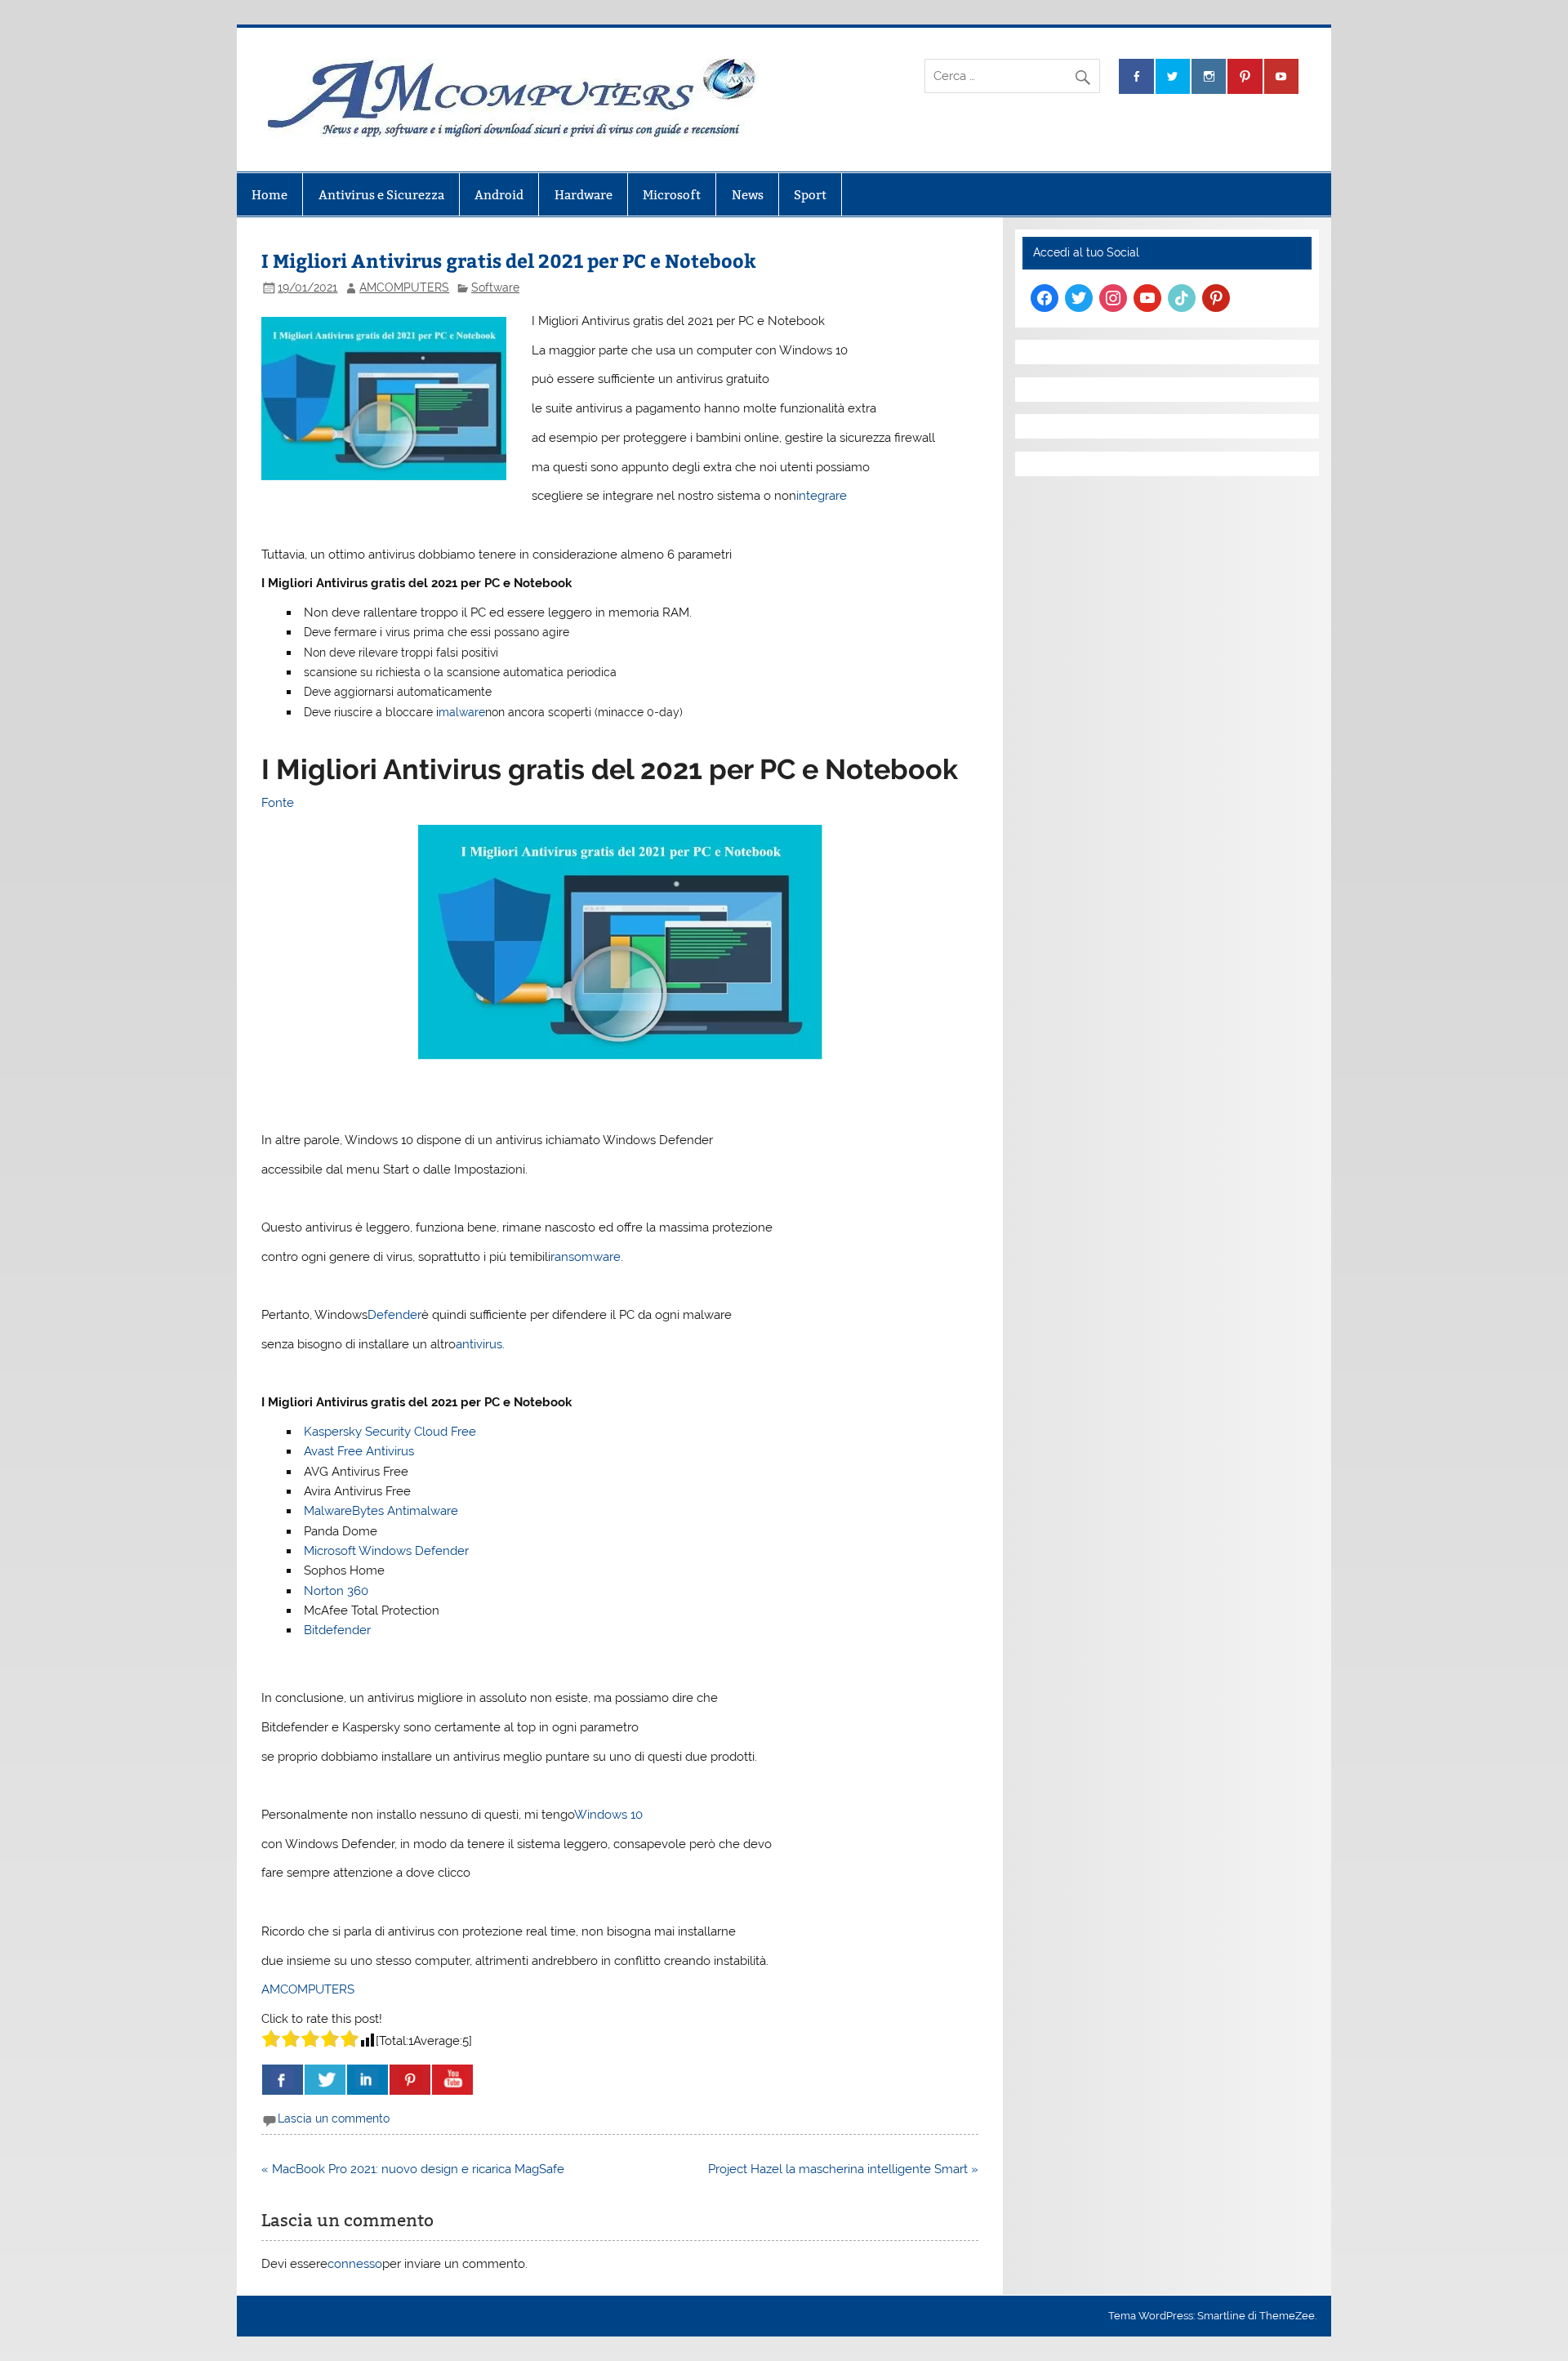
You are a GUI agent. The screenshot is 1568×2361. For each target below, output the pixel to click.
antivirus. (480, 1344)
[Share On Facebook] (283, 2080)
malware (462, 712)
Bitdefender (337, 1630)
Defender (394, 1315)
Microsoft (672, 195)
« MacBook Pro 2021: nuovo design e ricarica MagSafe (413, 2169)
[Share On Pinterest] (410, 2080)
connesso (355, 2264)
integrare (822, 496)
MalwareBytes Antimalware (381, 1511)
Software (495, 287)
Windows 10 (608, 1815)
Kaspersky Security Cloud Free (390, 1432)
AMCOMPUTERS (404, 287)
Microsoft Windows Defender (386, 1551)
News (748, 195)
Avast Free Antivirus (359, 1451)
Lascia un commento (334, 2118)
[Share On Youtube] (452, 2080)
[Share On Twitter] (325, 2080)
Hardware (584, 195)
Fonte (278, 803)
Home (269, 195)
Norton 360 (336, 1591)
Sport (810, 195)
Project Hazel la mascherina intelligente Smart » (843, 2169)
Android (499, 195)
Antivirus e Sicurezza (381, 195)
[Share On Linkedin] (367, 2080)
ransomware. (587, 1257)
